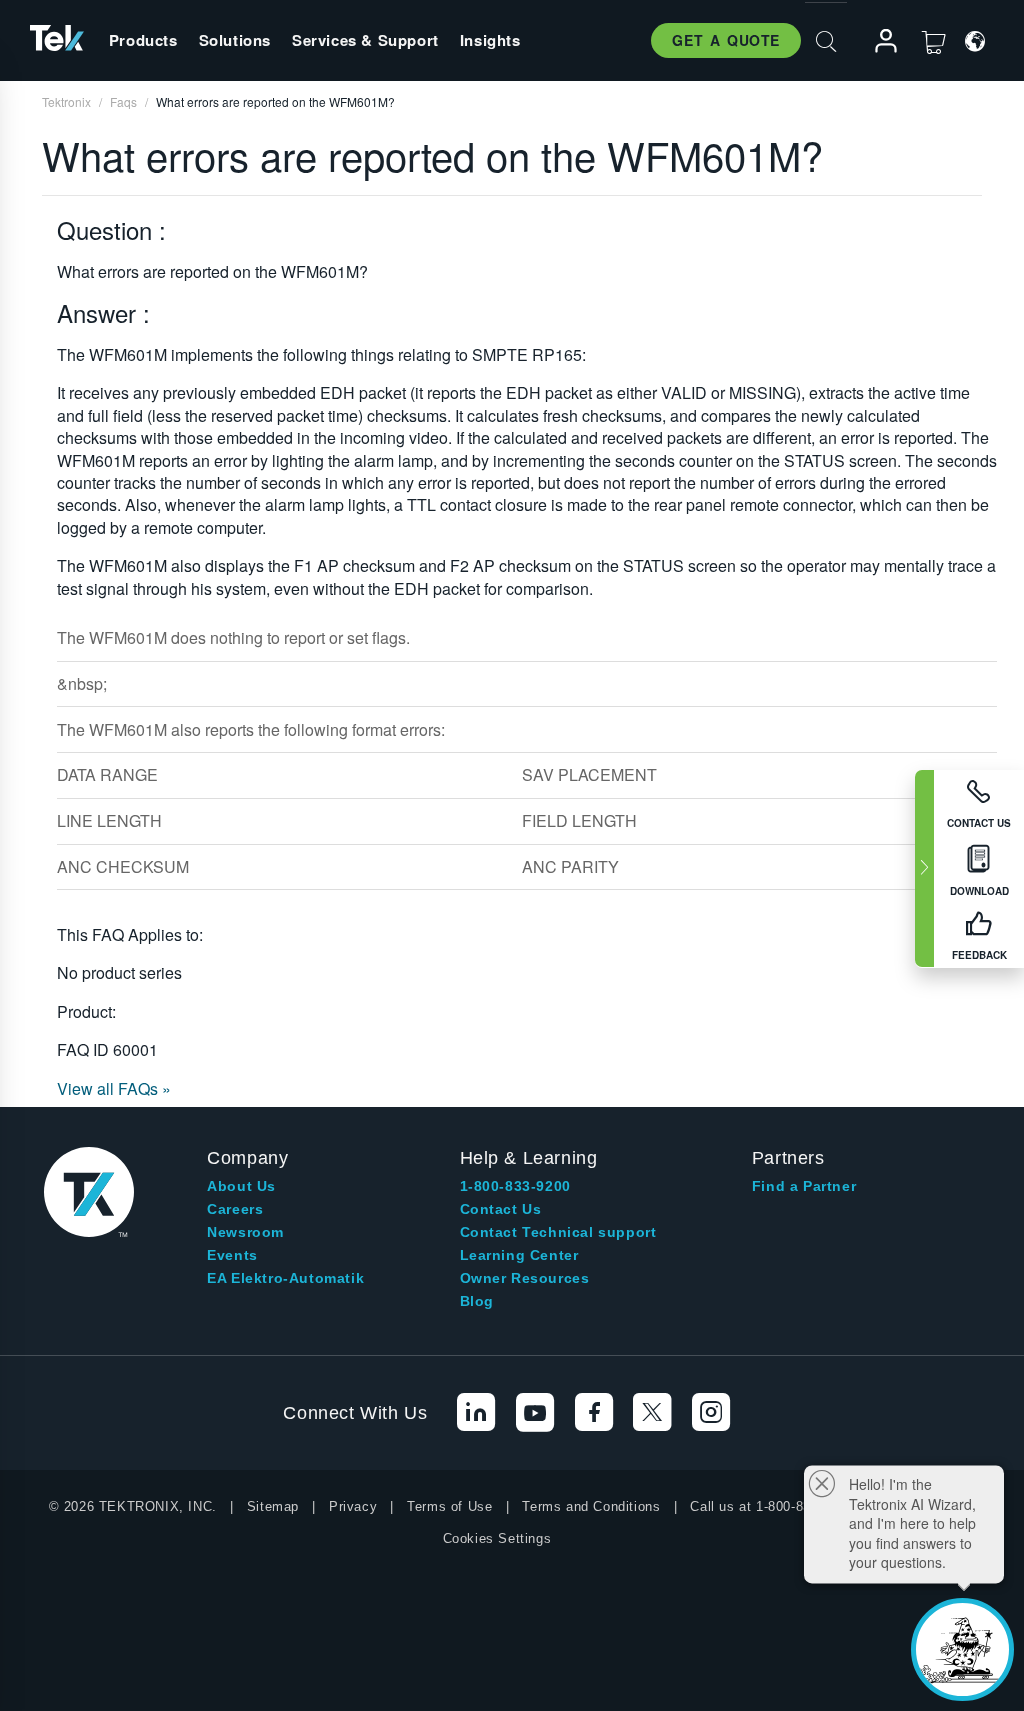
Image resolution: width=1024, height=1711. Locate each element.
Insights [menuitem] (490, 40)
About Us (241, 1186)
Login (877, 41)
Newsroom (245, 1232)
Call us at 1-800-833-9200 (771, 1506)
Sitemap (273, 1506)
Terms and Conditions (591, 1506)
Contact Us (501, 1209)
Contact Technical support (558, 1232)
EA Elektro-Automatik (285, 1278)
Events (232, 1255)
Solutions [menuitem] (235, 40)
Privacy (353, 1506)
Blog (477, 1301)
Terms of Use (449, 1506)
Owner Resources (525, 1278)
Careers (235, 1209)
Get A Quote (726, 40)
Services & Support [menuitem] (365, 40)
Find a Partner (804, 1186)
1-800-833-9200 (515, 1186)
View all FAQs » (114, 1088)
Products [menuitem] (143, 40)
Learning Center (519, 1255)
